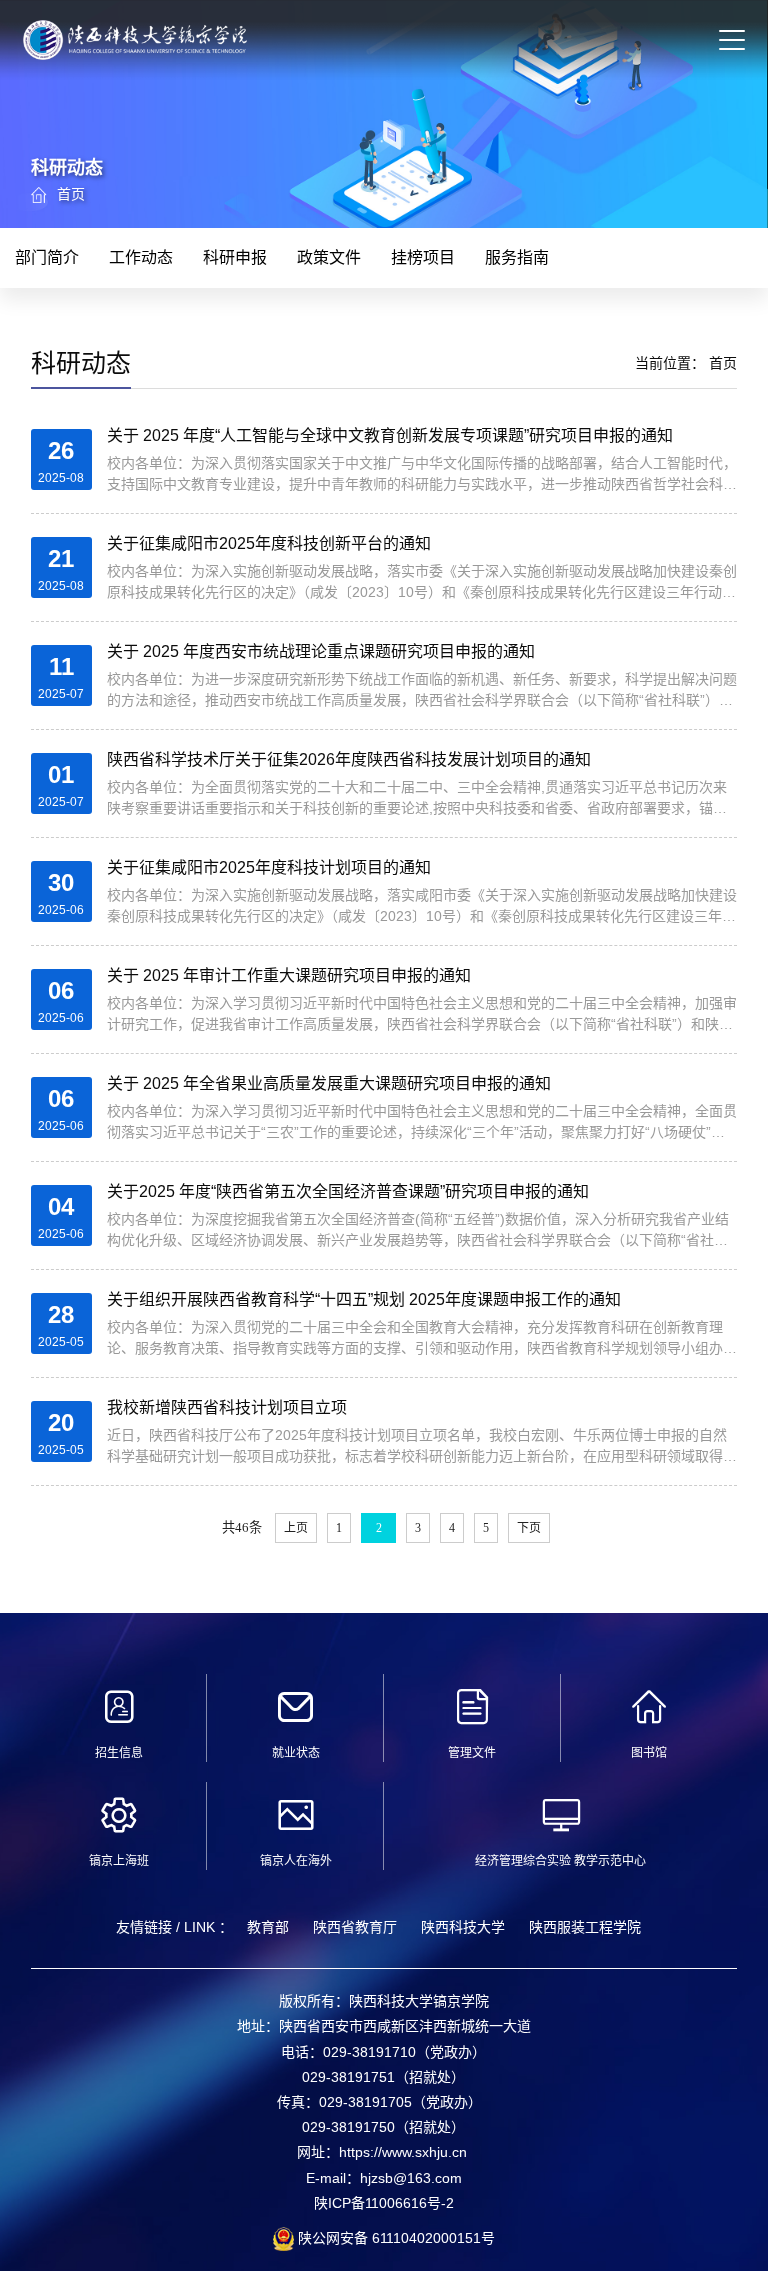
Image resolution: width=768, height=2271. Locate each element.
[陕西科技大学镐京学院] (135, 49)
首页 (71, 194)
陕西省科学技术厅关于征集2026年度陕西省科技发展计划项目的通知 (349, 759)
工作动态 (141, 257)
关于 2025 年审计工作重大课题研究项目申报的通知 (289, 975)
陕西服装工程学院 (585, 1927)
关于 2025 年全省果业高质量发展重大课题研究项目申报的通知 (329, 1083)
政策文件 (329, 257)
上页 (296, 1528)
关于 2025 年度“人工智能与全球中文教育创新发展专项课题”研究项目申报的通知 (390, 435)
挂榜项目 (423, 257)
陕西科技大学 (463, 1927)
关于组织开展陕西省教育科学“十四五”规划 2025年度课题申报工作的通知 (364, 1299)
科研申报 (235, 257)
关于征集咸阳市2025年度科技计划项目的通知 (269, 867)
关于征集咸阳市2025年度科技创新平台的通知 (269, 543)
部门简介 (47, 257)
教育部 (268, 1927)
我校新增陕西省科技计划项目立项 (227, 1407)
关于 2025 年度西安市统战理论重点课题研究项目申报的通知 (321, 651)
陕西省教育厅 (355, 1927)
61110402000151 (424, 2238)
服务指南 (517, 257)
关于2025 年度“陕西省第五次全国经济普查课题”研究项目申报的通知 (348, 1191)
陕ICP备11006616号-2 (384, 2203)
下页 (529, 1528)
